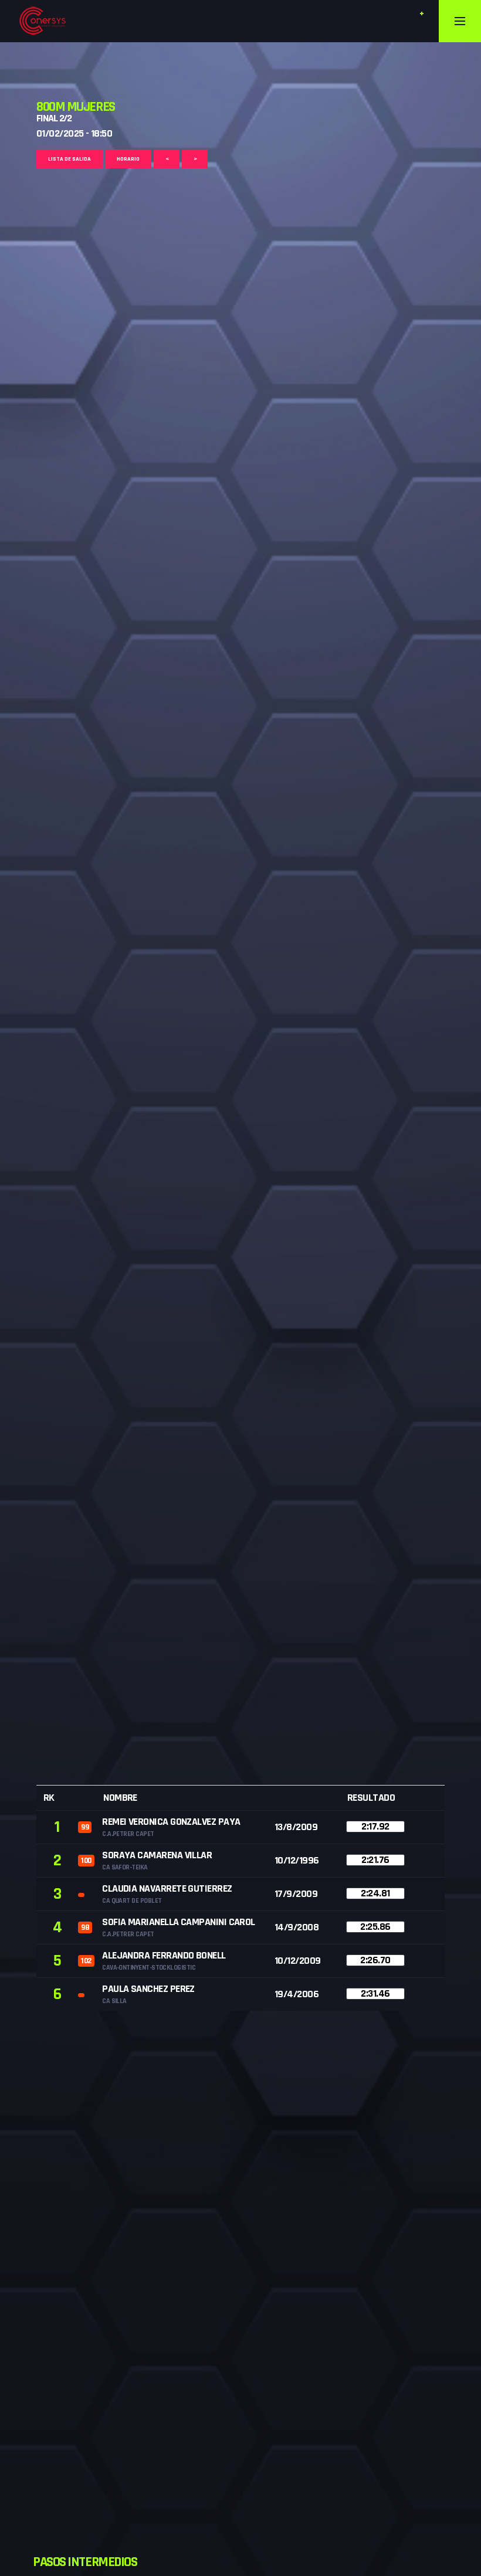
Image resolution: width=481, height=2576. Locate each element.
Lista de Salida (70, 159)
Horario (128, 159)
